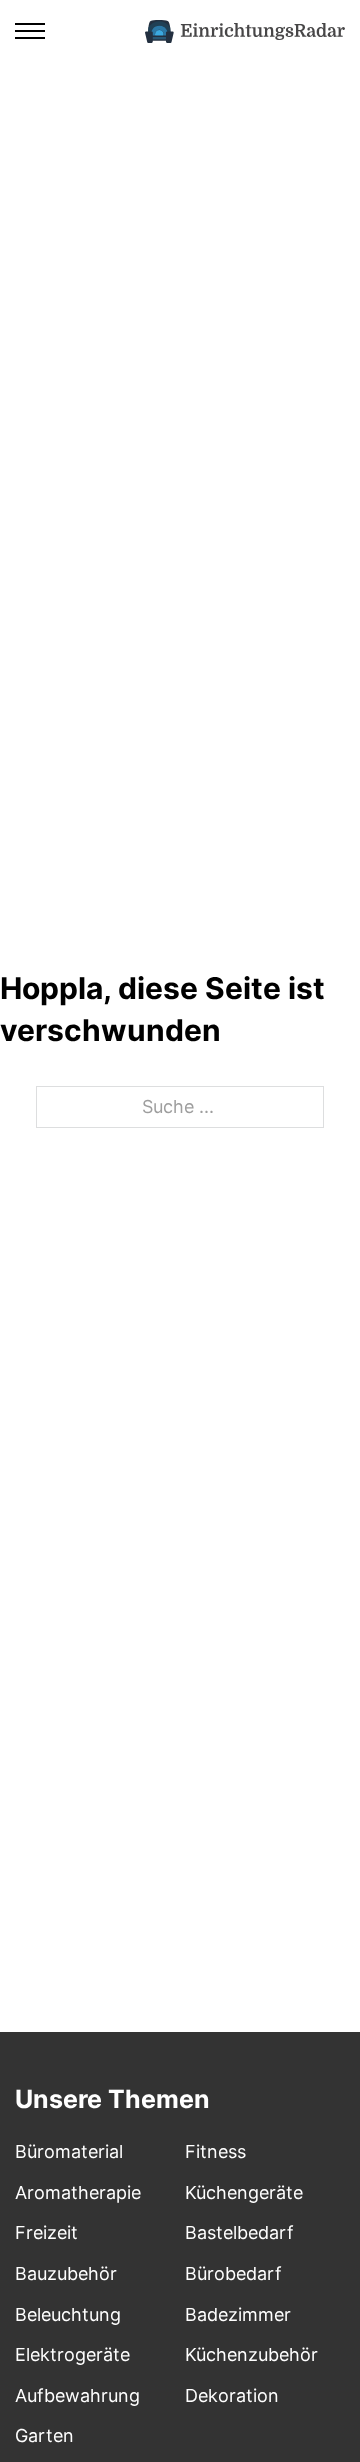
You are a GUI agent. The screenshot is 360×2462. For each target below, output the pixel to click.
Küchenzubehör (251, 2354)
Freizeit (46, 2232)
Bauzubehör (66, 2273)
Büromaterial (69, 2151)
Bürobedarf (233, 2273)
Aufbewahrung (77, 2395)
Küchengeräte (244, 2192)
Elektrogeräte (72, 2354)
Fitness (215, 2151)
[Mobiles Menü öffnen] (30, 31)
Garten (44, 2435)
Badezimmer (238, 2314)
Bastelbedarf (239, 2232)
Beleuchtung (68, 2314)
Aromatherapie (78, 2192)
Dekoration (232, 2395)
